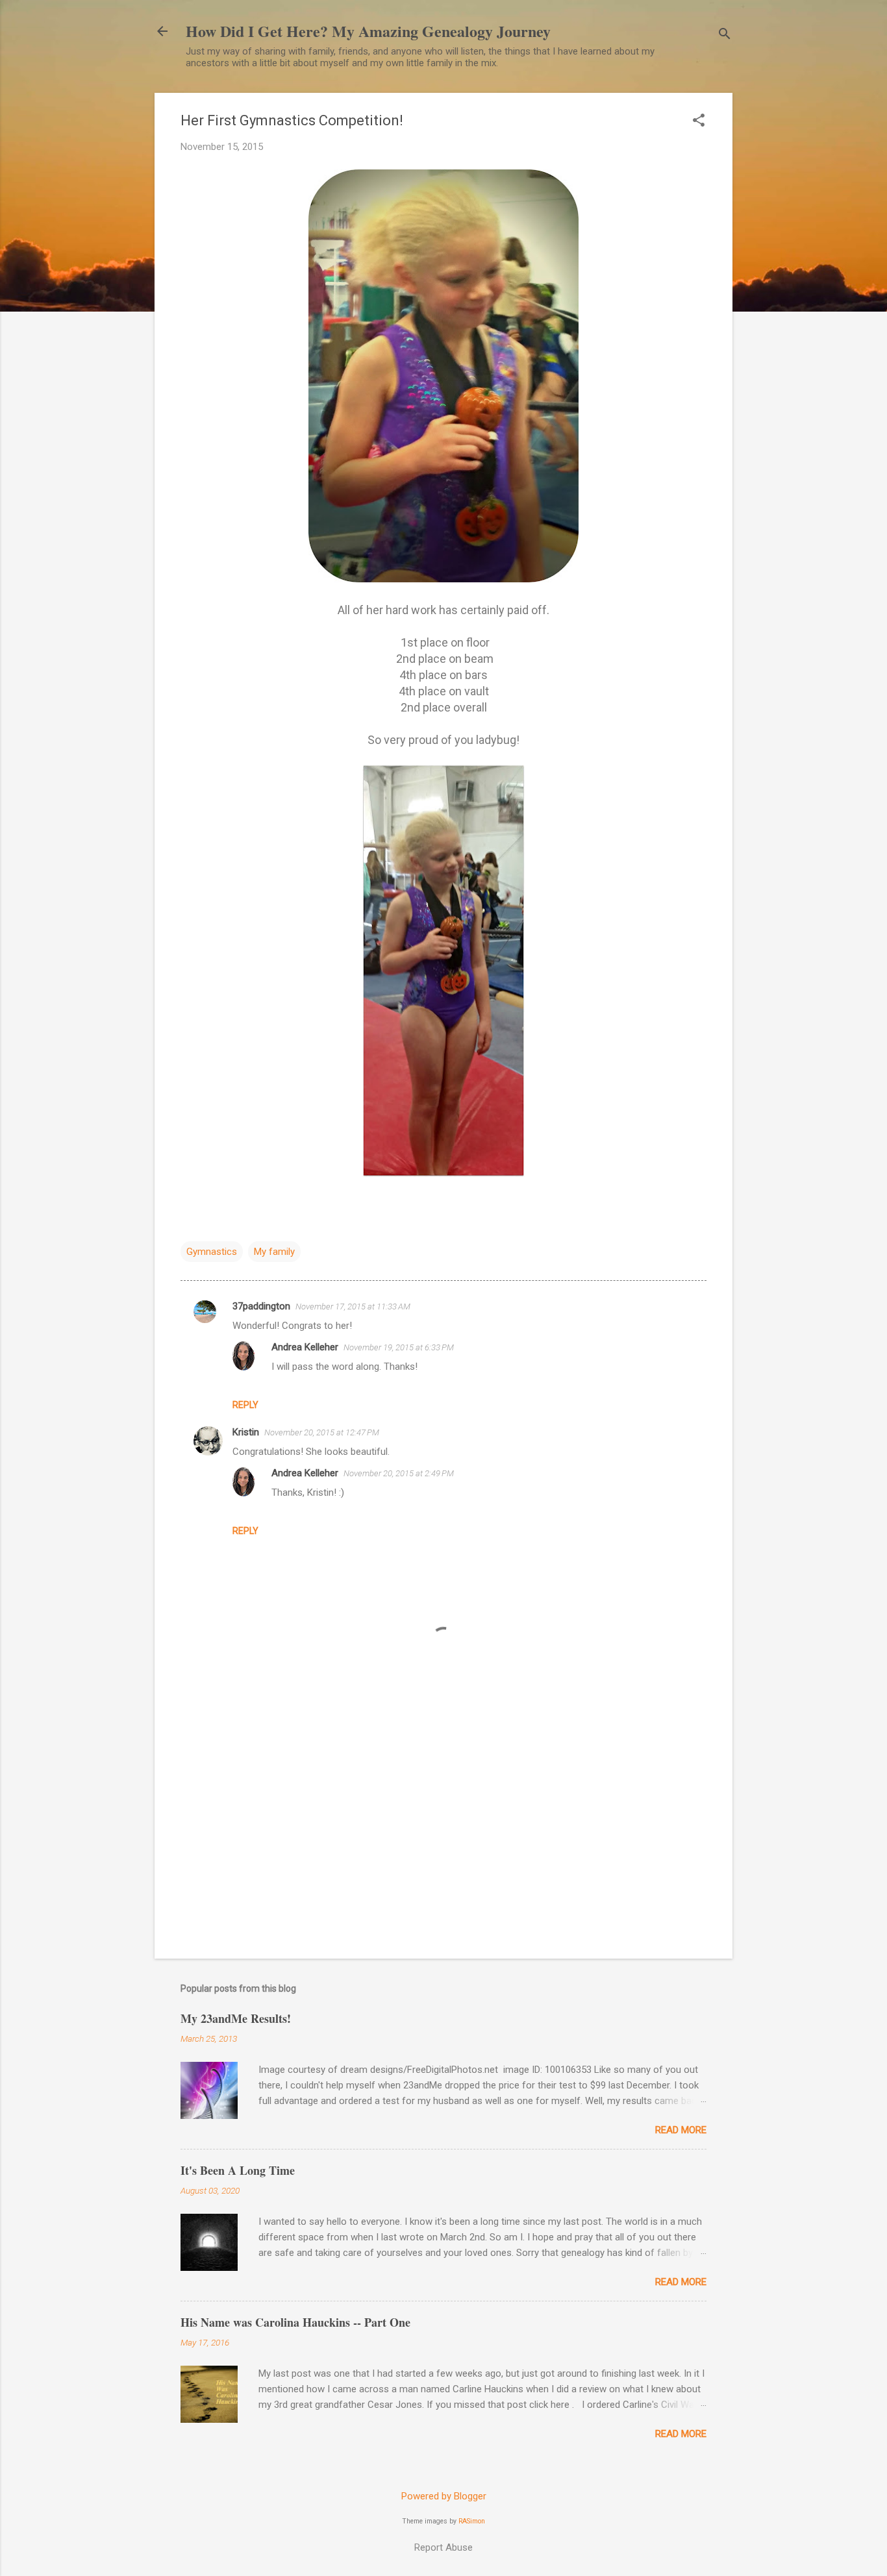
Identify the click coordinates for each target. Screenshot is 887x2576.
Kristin (246, 1432)
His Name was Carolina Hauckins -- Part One (295, 2322)
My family (274, 1252)
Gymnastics (212, 1252)
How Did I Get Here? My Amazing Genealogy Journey (368, 31)
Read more (681, 2130)
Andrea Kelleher (305, 1347)
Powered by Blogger (444, 2496)
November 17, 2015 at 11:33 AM (353, 1307)
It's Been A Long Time (238, 2170)
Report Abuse (443, 2547)
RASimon (472, 2521)
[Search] (725, 35)
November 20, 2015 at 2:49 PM (399, 1473)
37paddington (261, 1306)
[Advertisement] (443, 1838)
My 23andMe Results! (236, 2018)
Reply (245, 1405)
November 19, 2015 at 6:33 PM (399, 1347)
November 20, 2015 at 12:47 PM (322, 1432)
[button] (699, 121)
